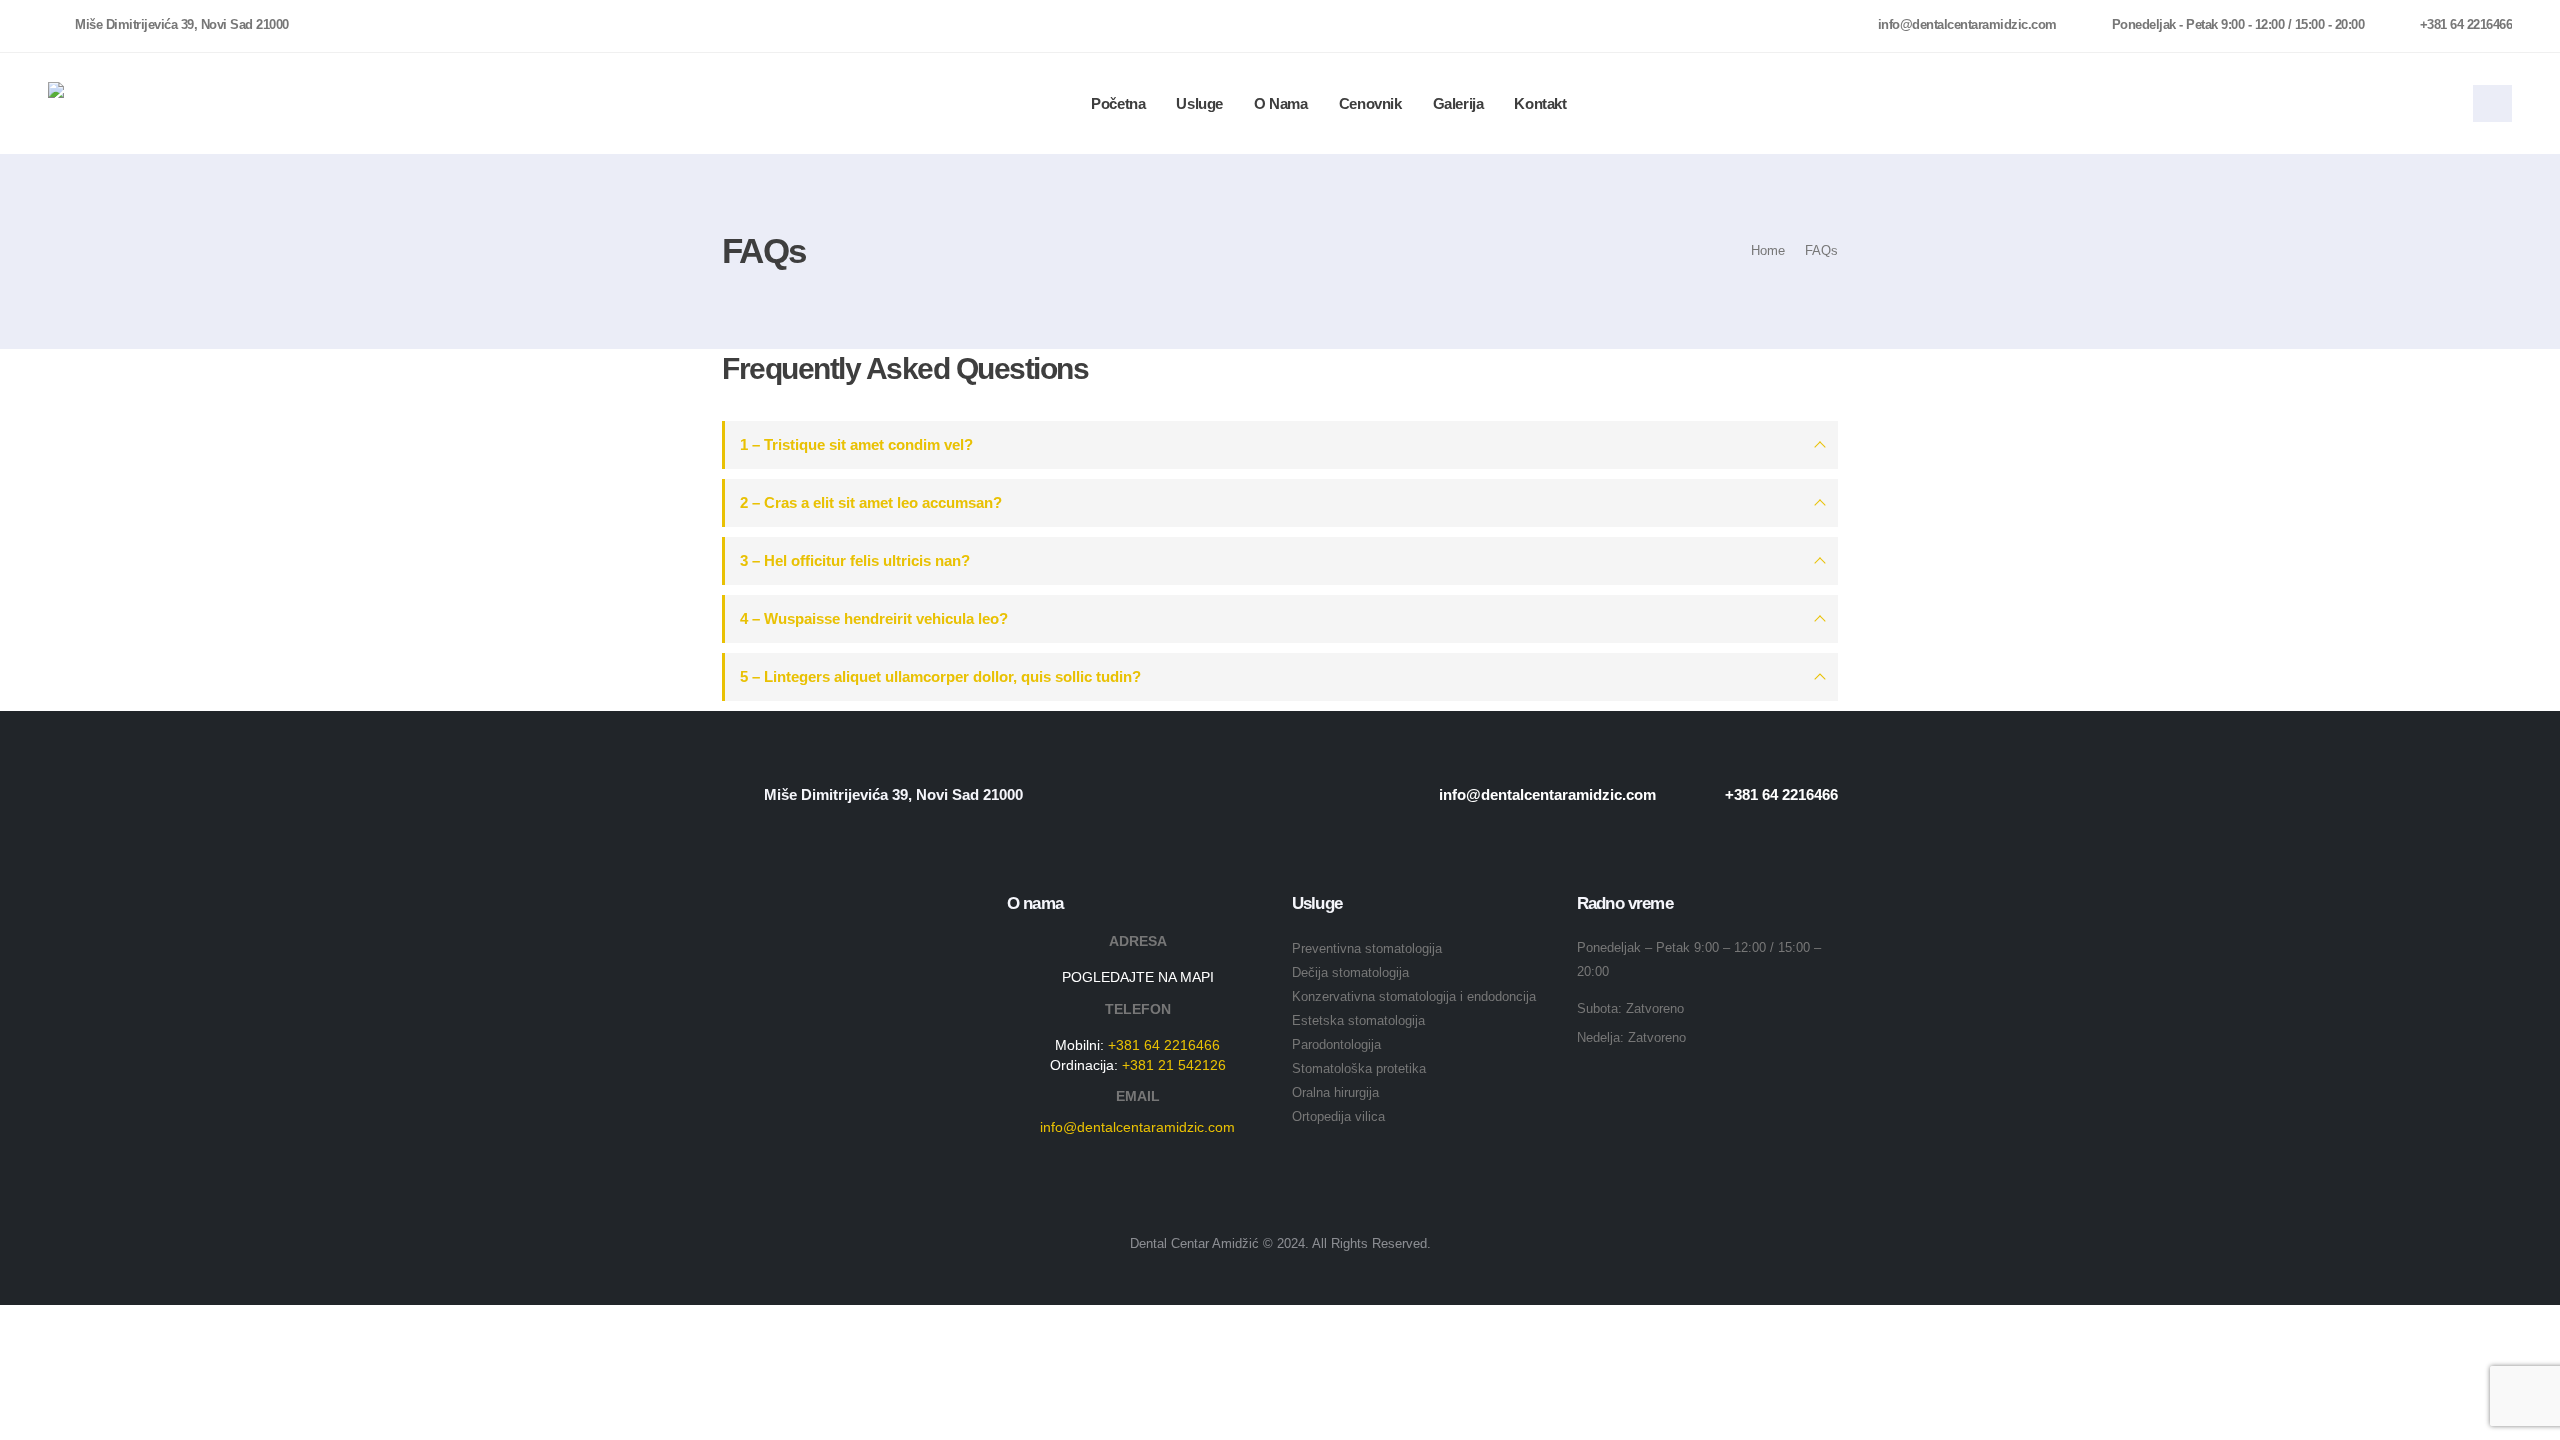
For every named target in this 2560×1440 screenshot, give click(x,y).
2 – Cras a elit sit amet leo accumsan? (871, 502)
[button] (2492, 103)
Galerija (1458, 103)
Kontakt (1540, 103)
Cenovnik (1370, 103)
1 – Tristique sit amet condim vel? (856, 444)
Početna (1118, 103)
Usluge (1199, 103)
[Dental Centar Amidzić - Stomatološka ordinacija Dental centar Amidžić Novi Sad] (109, 104)
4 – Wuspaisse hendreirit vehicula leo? (874, 618)
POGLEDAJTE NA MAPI (1138, 977)
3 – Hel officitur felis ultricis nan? (855, 560)
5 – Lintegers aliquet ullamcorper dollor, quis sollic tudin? (940, 676)
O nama (1281, 103)
